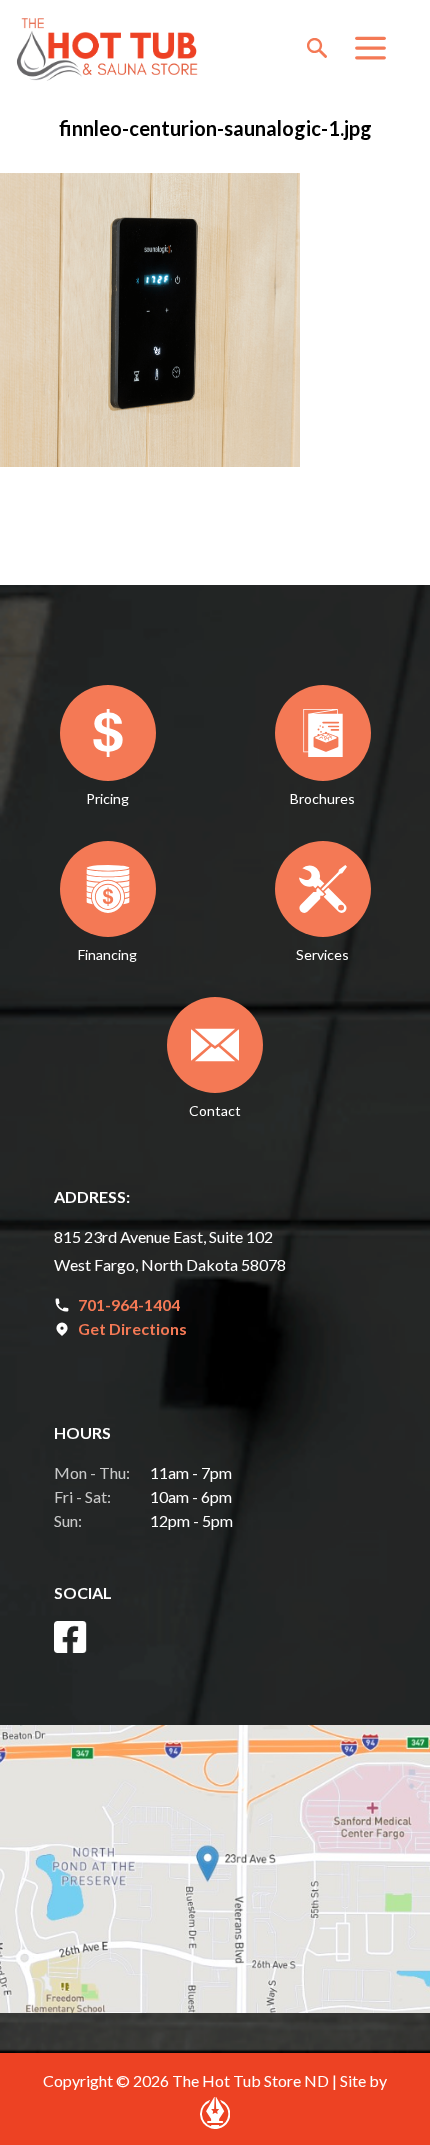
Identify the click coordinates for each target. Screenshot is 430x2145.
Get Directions (132, 1328)
